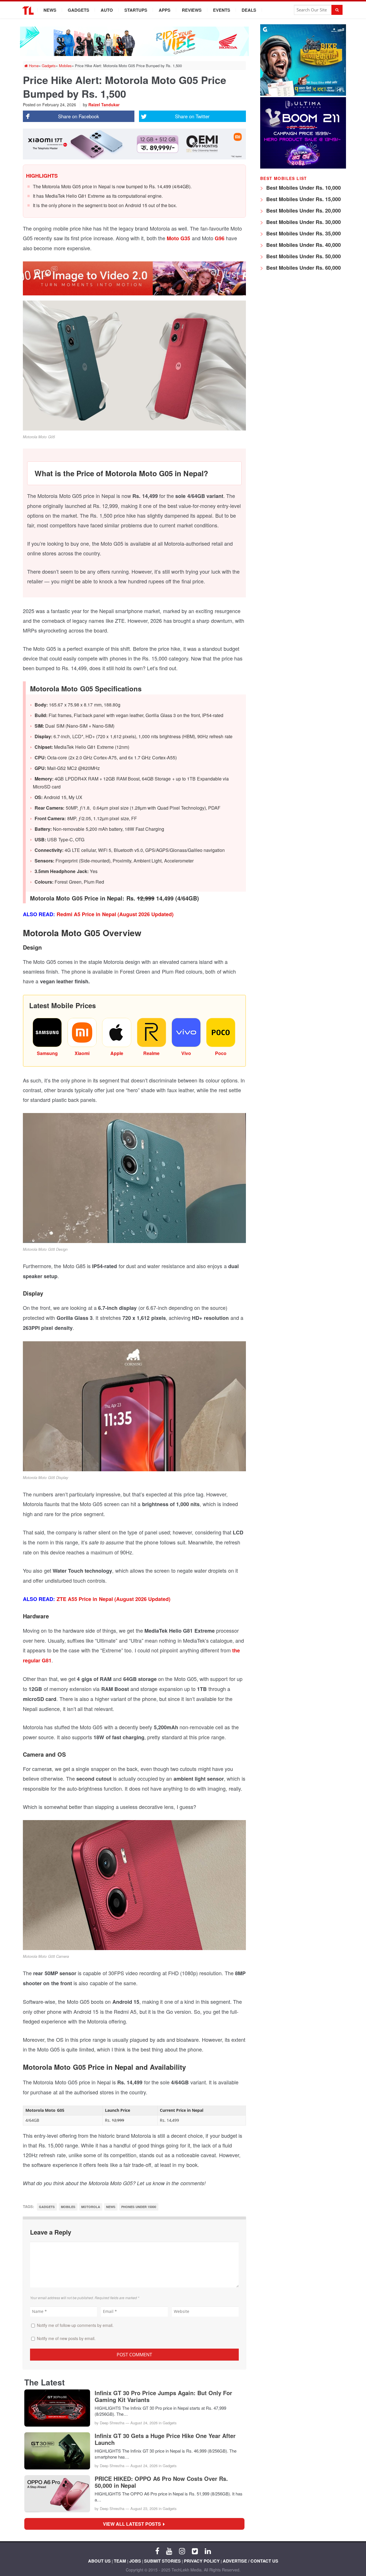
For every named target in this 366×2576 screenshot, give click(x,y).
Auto (107, 10)
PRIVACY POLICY (202, 2561)
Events (222, 10)
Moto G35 (178, 238)
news (111, 2207)
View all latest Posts (134, 2524)
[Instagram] (182, 2551)
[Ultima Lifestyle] (303, 167)
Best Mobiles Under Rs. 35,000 (303, 233)
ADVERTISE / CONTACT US (250, 2561)
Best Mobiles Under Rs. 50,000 (303, 256)
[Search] (337, 10)
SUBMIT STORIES (162, 2561)
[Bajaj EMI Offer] (303, 94)
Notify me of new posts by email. (66, 2338)
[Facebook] (157, 2551)
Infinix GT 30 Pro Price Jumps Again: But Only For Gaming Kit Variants (163, 2396)
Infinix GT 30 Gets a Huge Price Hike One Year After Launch (165, 2439)
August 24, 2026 (144, 2423)
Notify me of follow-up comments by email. (75, 2325)
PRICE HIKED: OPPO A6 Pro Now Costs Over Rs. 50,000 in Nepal (161, 2482)
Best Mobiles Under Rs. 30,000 (303, 222)
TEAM (120, 2561)
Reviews (192, 10)
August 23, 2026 (144, 2508)
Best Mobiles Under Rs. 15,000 (303, 199)
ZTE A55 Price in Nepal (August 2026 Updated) (114, 1599)
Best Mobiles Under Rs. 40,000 (303, 245)
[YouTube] (169, 2551)
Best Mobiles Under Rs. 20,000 (303, 211)
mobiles (68, 2207)
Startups (136, 10)
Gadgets (78, 10)
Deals (249, 10)
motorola (91, 2207)
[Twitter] (195, 2551)
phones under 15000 (139, 2207)
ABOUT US (99, 2561)
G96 (220, 238)
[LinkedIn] (208, 2551)
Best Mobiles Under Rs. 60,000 (303, 268)
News (50, 10)
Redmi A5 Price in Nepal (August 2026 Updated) (115, 914)
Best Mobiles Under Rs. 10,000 (303, 188)
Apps (165, 10)
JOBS (135, 2561)
